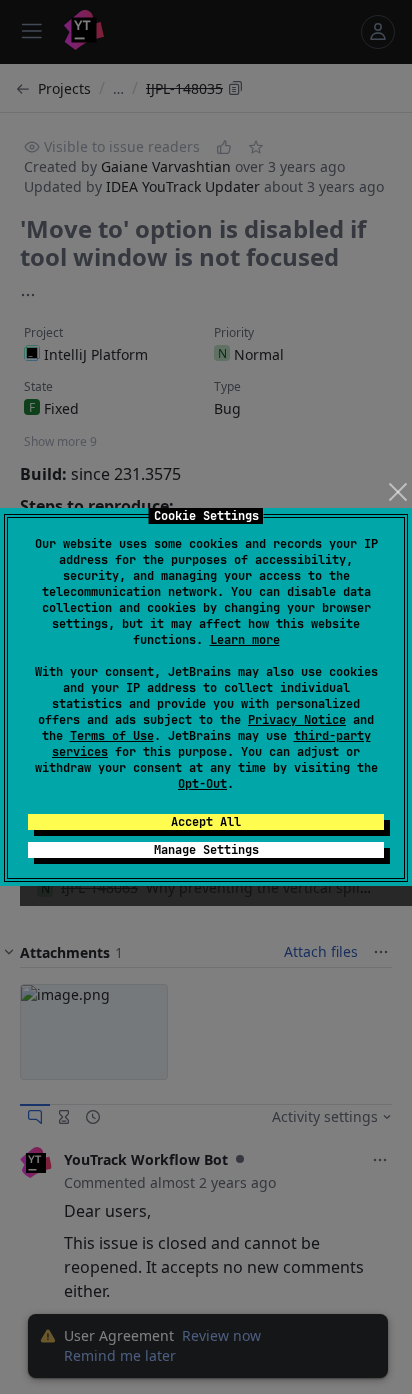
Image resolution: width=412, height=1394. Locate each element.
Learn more (245, 640)
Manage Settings (206, 850)
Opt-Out (202, 784)
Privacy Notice (297, 720)
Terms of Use (112, 736)
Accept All (206, 822)
